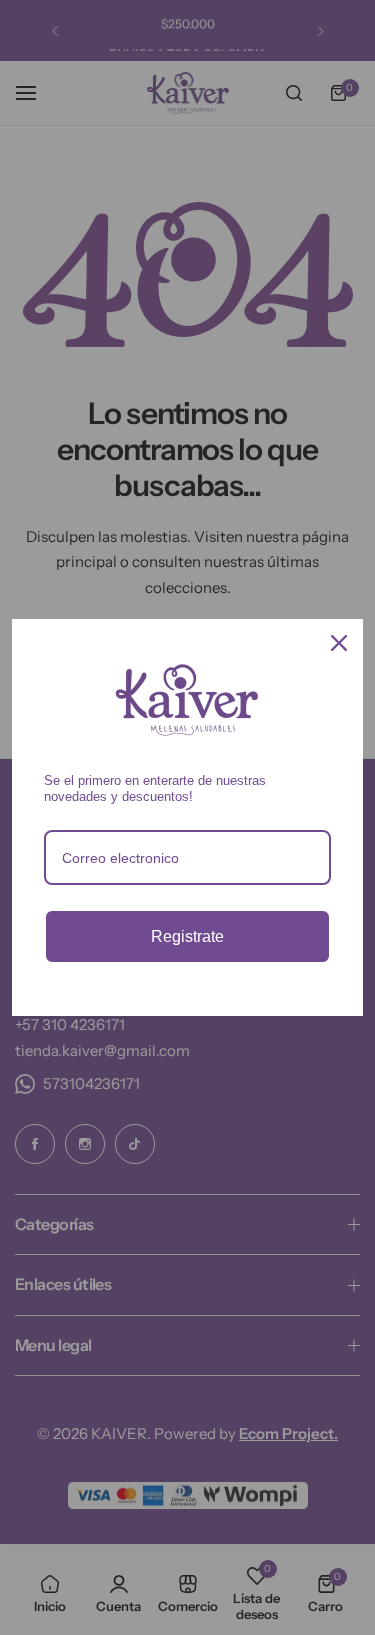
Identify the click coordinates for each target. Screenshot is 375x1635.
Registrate (187, 936)
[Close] (339, 643)
